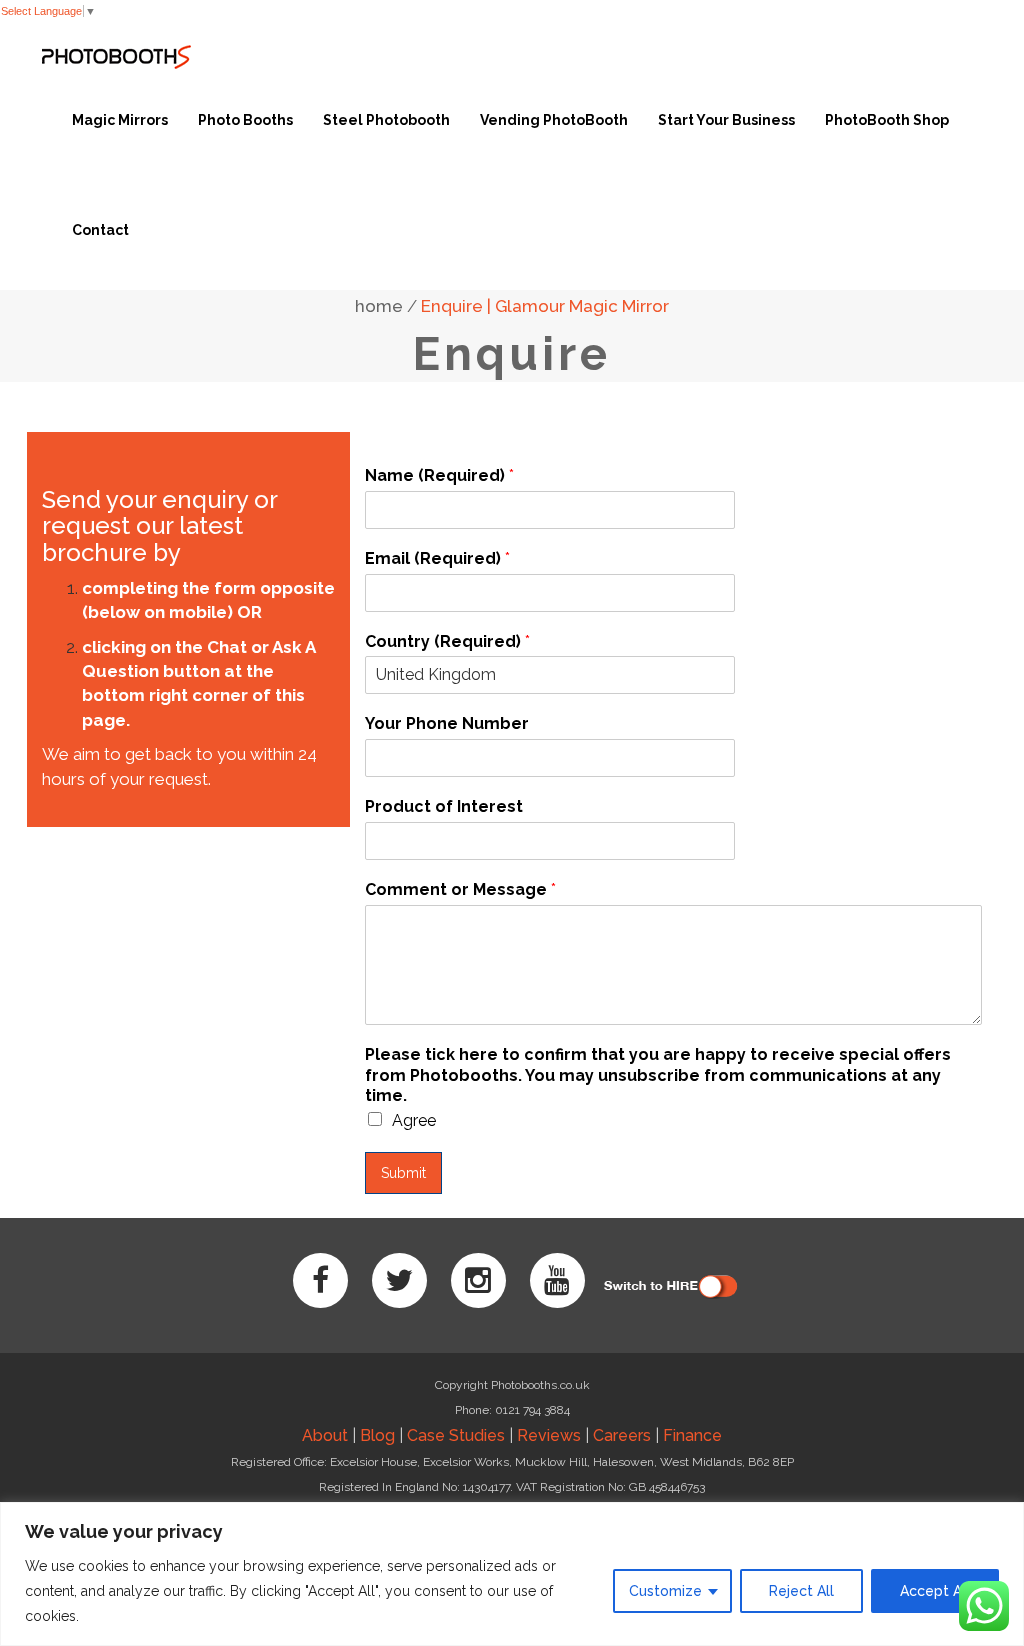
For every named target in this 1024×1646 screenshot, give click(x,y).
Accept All (935, 1591)
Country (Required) (447, 641)
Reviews (549, 1435)
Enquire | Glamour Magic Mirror (545, 306)
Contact (100, 230)
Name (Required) (439, 475)
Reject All (801, 1591)
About (325, 1435)
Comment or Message (460, 889)
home (379, 306)
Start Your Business (726, 120)
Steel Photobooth (386, 120)
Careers (622, 1435)
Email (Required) (437, 558)
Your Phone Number (447, 723)
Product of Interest (444, 806)
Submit (403, 1173)
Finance (692, 1435)
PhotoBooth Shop (887, 120)
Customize (665, 1591)
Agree (414, 1120)
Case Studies (456, 1435)
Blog (377, 1435)
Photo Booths (245, 120)
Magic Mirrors (120, 120)
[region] (512, 1574)
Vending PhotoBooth (554, 120)
